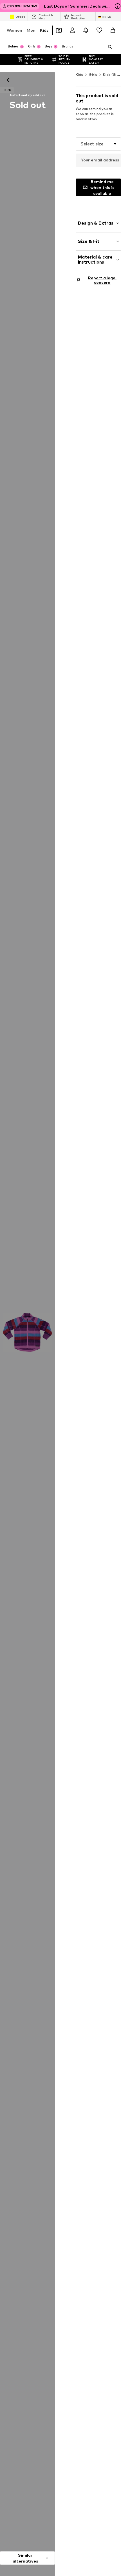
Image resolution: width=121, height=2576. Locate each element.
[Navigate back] (8, 80)
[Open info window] (118, 6)
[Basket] (113, 30)
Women (14, 30)
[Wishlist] (99, 30)
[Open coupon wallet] (59, 30)
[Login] (72, 30)
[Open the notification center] (86, 30)
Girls (93, 75)
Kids (44, 30)
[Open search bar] (108, 47)
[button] (98, 144)
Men (31, 30)
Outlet (20, 17)
